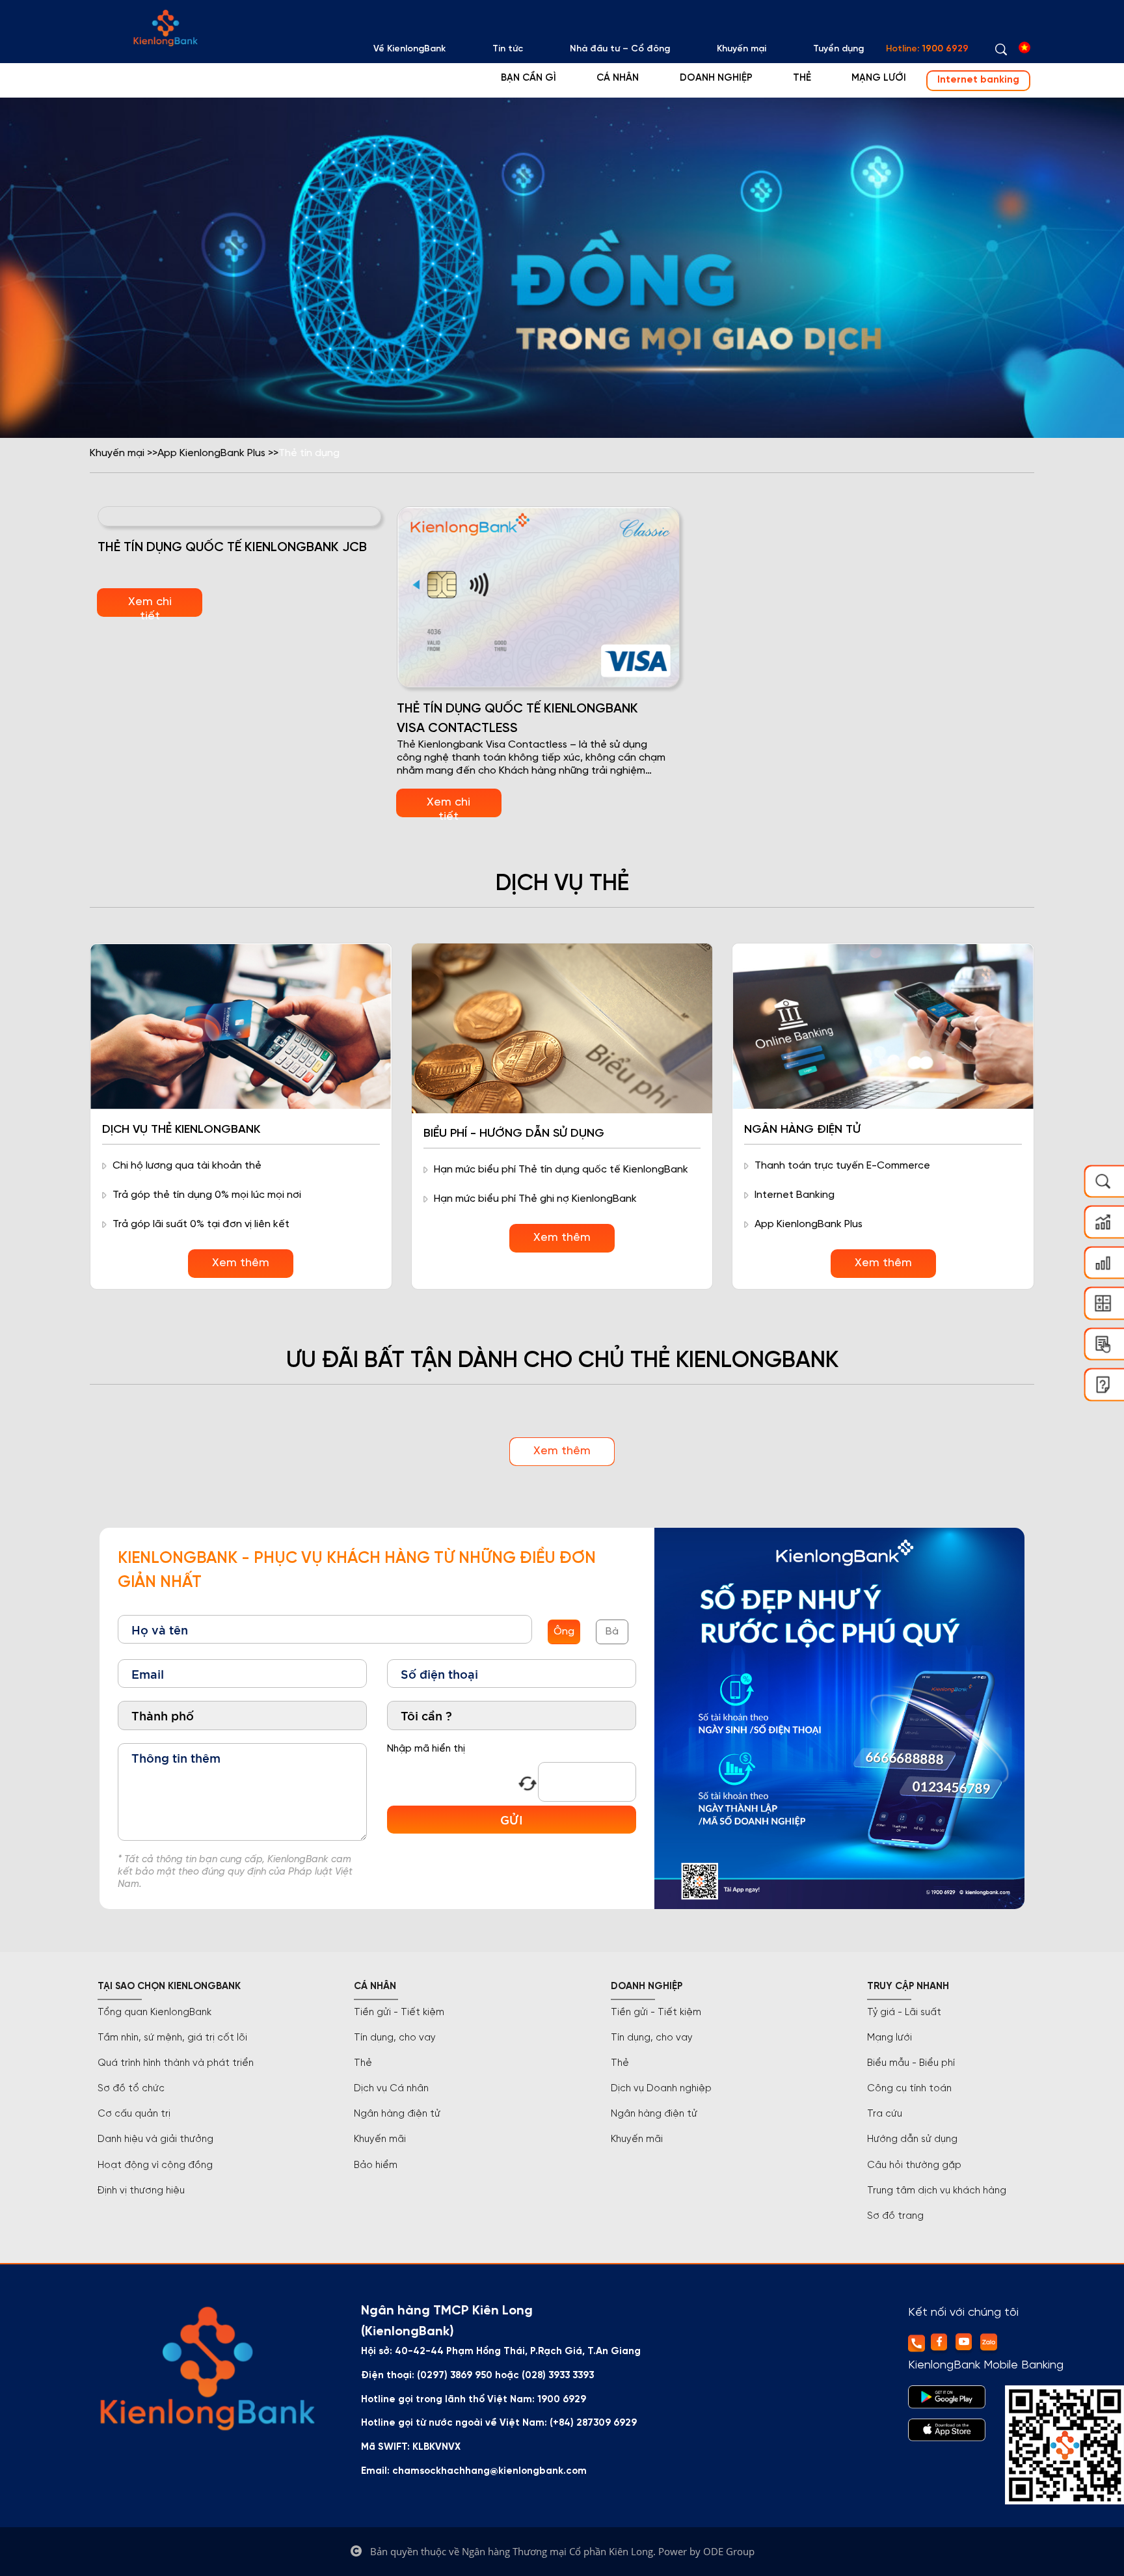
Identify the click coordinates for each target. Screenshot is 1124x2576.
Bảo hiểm (376, 2165)
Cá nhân (618, 78)
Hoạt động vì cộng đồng (155, 2165)
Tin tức (508, 49)
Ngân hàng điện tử (397, 2114)
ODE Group (729, 2551)
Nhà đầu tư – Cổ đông (620, 49)
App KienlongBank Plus (211, 453)
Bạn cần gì (529, 78)
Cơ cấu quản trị (134, 2114)
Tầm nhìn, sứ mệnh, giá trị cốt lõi (172, 2038)
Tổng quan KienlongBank (154, 2013)
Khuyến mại (742, 49)
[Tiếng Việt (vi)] (1024, 47)
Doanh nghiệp (716, 78)
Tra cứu (885, 2114)
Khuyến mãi (380, 2139)
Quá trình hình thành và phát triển (176, 2063)
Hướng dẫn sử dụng (912, 2139)
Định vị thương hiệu (141, 2191)
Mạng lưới (879, 78)
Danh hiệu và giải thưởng (155, 2139)
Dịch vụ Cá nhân (391, 2089)
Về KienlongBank (409, 49)
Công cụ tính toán (909, 2089)
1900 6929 (945, 49)
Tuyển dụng (838, 49)
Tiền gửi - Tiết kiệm (399, 2013)
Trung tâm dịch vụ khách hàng (937, 2191)
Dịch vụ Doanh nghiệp (661, 2089)
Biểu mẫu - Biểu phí (911, 2063)
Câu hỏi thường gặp (914, 2165)
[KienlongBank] (165, 28)
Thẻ (802, 78)
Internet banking (978, 80)
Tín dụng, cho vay (395, 2038)
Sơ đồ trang (895, 2216)
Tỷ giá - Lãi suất (904, 2013)
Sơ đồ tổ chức (131, 2089)
